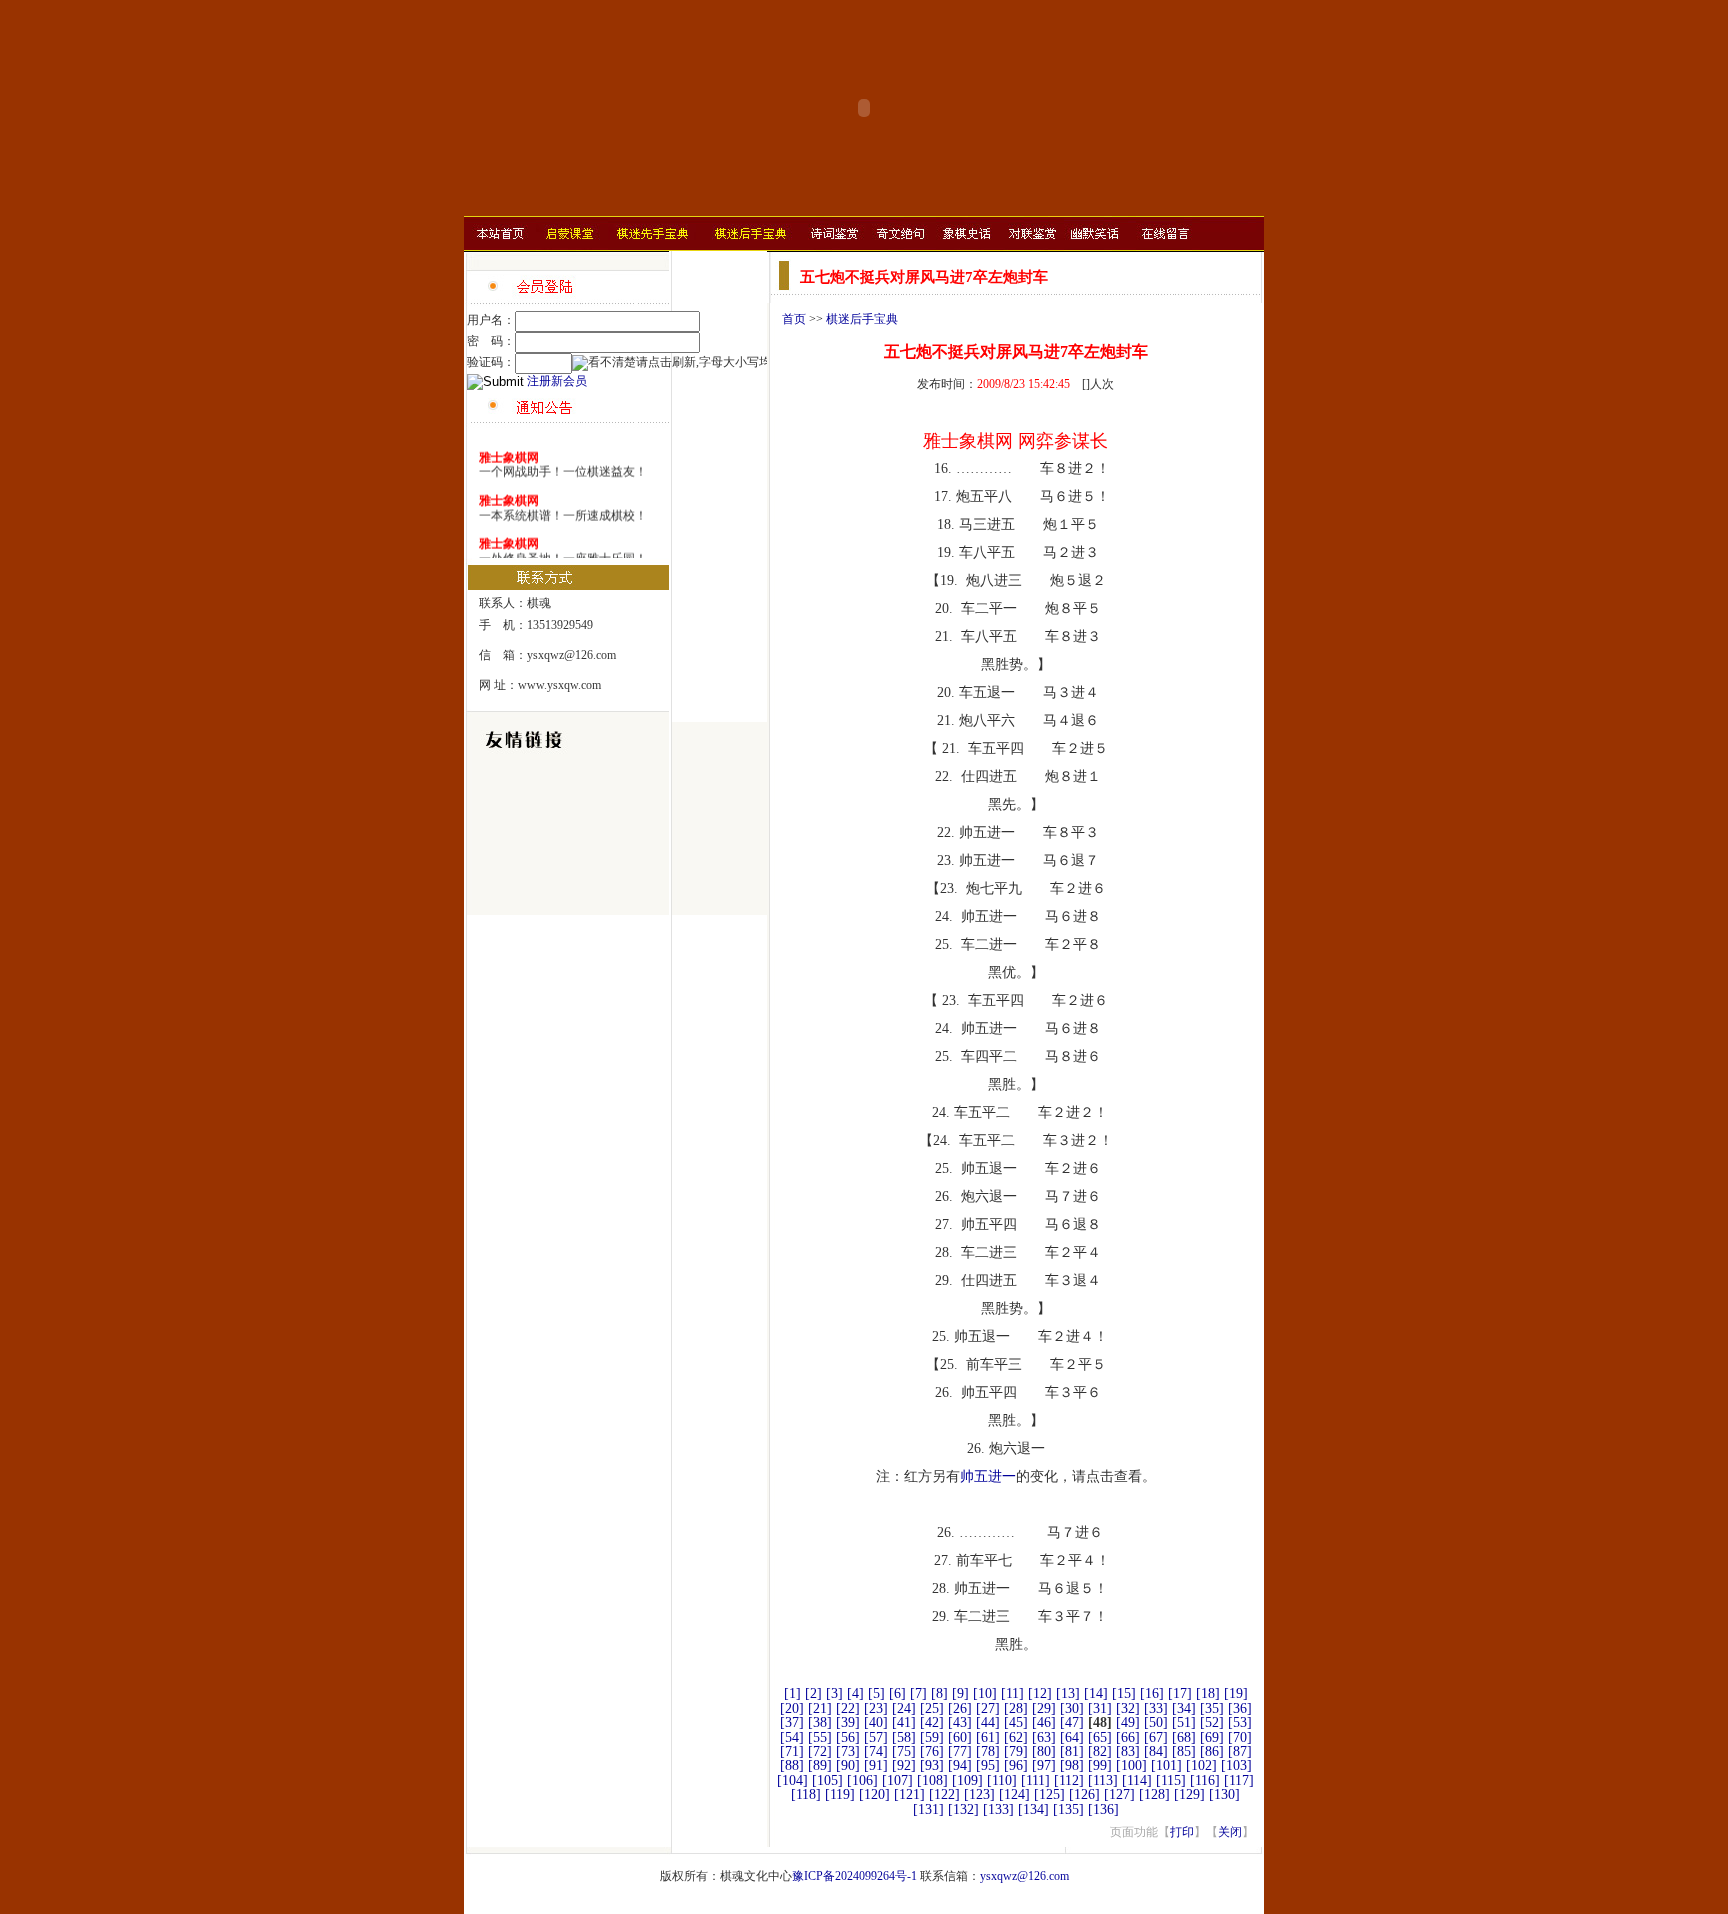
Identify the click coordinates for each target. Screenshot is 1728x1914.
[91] (876, 1765)
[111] (1035, 1780)
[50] (1156, 1722)
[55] (820, 1737)
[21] (820, 1708)
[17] (1180, 1693)
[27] (988, 1708)
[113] (1103, 1780)
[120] (874, 1794)
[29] (1044, 1708)
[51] (1184, 1722)
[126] (1084, 1794)
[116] (1205, 1780)
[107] (897, 1780)
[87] (1240, 1751)
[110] (1002, 1780)
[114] (1137, 1780)
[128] (1154, 1794)
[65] (1100, 1737)
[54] (792, 1737)
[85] (1184, 1751)
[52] (1212, 1722)
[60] (960, 1737)
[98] (1072, 1765)
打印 (1182, 1832)
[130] (1224, 1794)
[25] (932, 1708)
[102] (1201, 1765)
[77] (960, 1751)
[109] (967, 1780)
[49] (1128, 1722)
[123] (979, 1794)
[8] (939, 1693)
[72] (820, 1751)
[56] (848, 1737)
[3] (834, 1693)
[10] (985, 1693)
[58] (904, 1737)
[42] (932, 1722)
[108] (932, 1780)
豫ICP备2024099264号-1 (854, 1876)
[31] (1100, 1708)
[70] (1240, 1737)
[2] (813, 1693)
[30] (1072, 1708)
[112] (1069, 1780)
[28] (1016, 1708)
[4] (855, 1693)
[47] (1072, 1722)
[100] (1131, 1765)
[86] (1212, 1751)
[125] (1049, 1794)
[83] (1128, 1751)
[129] (1189, 1794)
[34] (1184, 1708)
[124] (1014, 1794)
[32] (1128, 1708)
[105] (827, 1780)
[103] (1236, 1765)
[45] (1016, 1722)
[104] (792, 1780)
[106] (862, 1780)
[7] (918, 1693)
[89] (820, 1765)
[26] (960, 1708)
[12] (1040, 1693)
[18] (1208, 1693)
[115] (1171, 1780)
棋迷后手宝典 (862, 319)
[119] (840, 1794)
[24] (904, 1708)
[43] (960, 1722)
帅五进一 (988, 1476)
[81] (1072, 1751)
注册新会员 (557, 381)
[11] (1012, 1693)
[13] (1068, 1693)
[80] (1044, 1751)
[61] (988, 1737)
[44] (988, 1722)
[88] (792, 1765)
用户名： (491, 320)
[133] (998, 1809)
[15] (1124, 1693)
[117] (1239, 1780)
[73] (848, 1751)
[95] (988, 1765)
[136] (1103, 1809)
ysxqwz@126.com (1024, 1876)
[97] (1044, 1765)
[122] (944, 1794)
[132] (963, 1809)
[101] (1166, 1765)
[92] (904, 1765)
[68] (1184, 1737)
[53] (1240, 1722)
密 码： (491, 341)
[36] (1240, 1708)
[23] (876, 1708)
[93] (932, 1765)
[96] (1016, 1765)
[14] (1096, 1693)
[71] (792, 1751)
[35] (1212, 1708)
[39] (848, 1722)
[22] (848, 1708)
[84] (1156, 1751)
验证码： (491, 362)
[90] (848, 1765)
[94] (960, 1765)
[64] (1072, 1737)
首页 (794, 319)
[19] (1236, 1693)
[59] (932, 1737)
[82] (1100, 1751)
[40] (876, 1722)
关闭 (1230, 1832)
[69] (1212, 1737)
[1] (792, 1693)
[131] (928, 1809)
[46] (1044, 1722)
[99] (1100, 1765)
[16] (1152, 1693)
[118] (806, 1794)
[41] (904, 1722)
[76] (932, 1751)
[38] (820, 1722)
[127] (1119, 1794)
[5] (876, 1693)
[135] (1068, 1809)
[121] (909, 1794)
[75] (904, 1751)
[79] (1016, 1751)
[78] (988, 1751)
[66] (1128, 1737)
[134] (1033, 1809)
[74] (876, 1751)
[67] (1156, 1737)
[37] (792, 1722)
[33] (1156, 1708)
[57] (876, 1737)
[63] (1044, 1737)
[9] (960, 1693)
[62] (1016, 1737)
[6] (897, 1693)
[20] (792, 1708)
